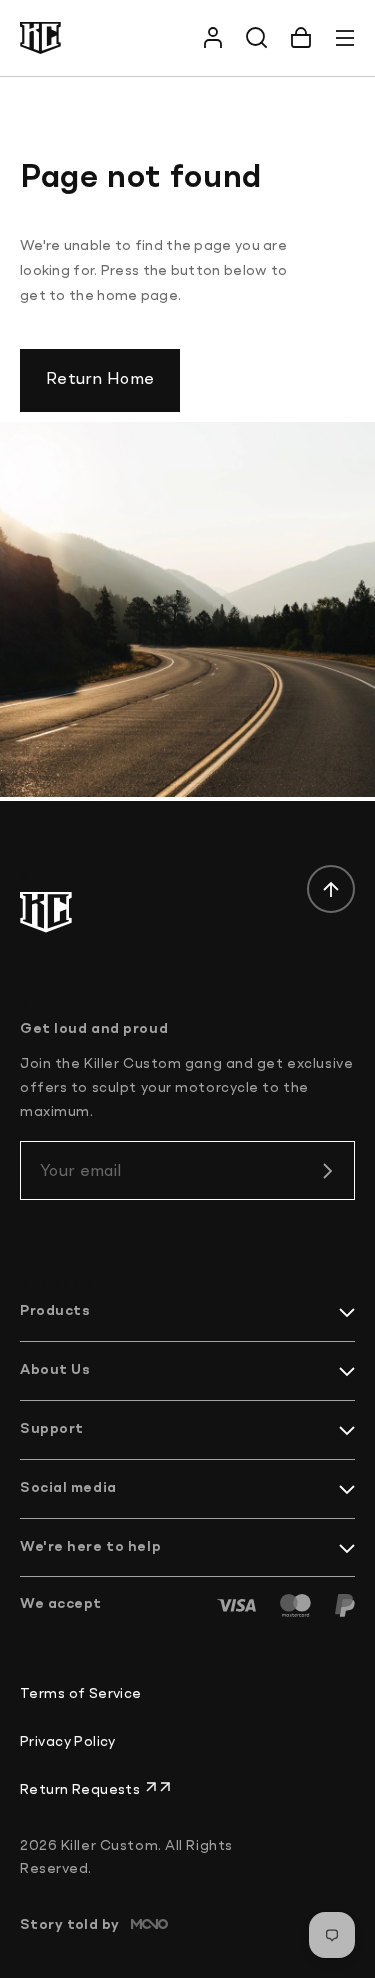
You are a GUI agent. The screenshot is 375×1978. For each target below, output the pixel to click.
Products (55, 1311)
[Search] (257, 38)
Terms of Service (81, 1694)
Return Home (100, 380)
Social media (68, 1488)
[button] (301, 38)
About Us (55, 1370)
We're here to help (90, 1547)
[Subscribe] (327, 1171)
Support (52, 1429)
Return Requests (82, 1790)
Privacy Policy (68, 1742)
